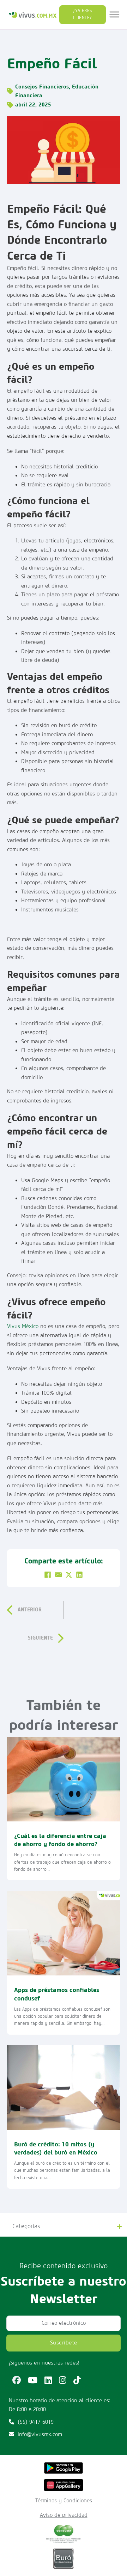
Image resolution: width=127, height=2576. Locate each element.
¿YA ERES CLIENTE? (83, 14)
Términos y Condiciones (64, 2501)
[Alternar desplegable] (119, 2227)
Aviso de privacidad (64, 2515)
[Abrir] (114, 15)
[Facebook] (48, 1575)
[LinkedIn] (79, 1575)
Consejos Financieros (42, 87)
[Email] (58, 1575)
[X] (69, 1575)
